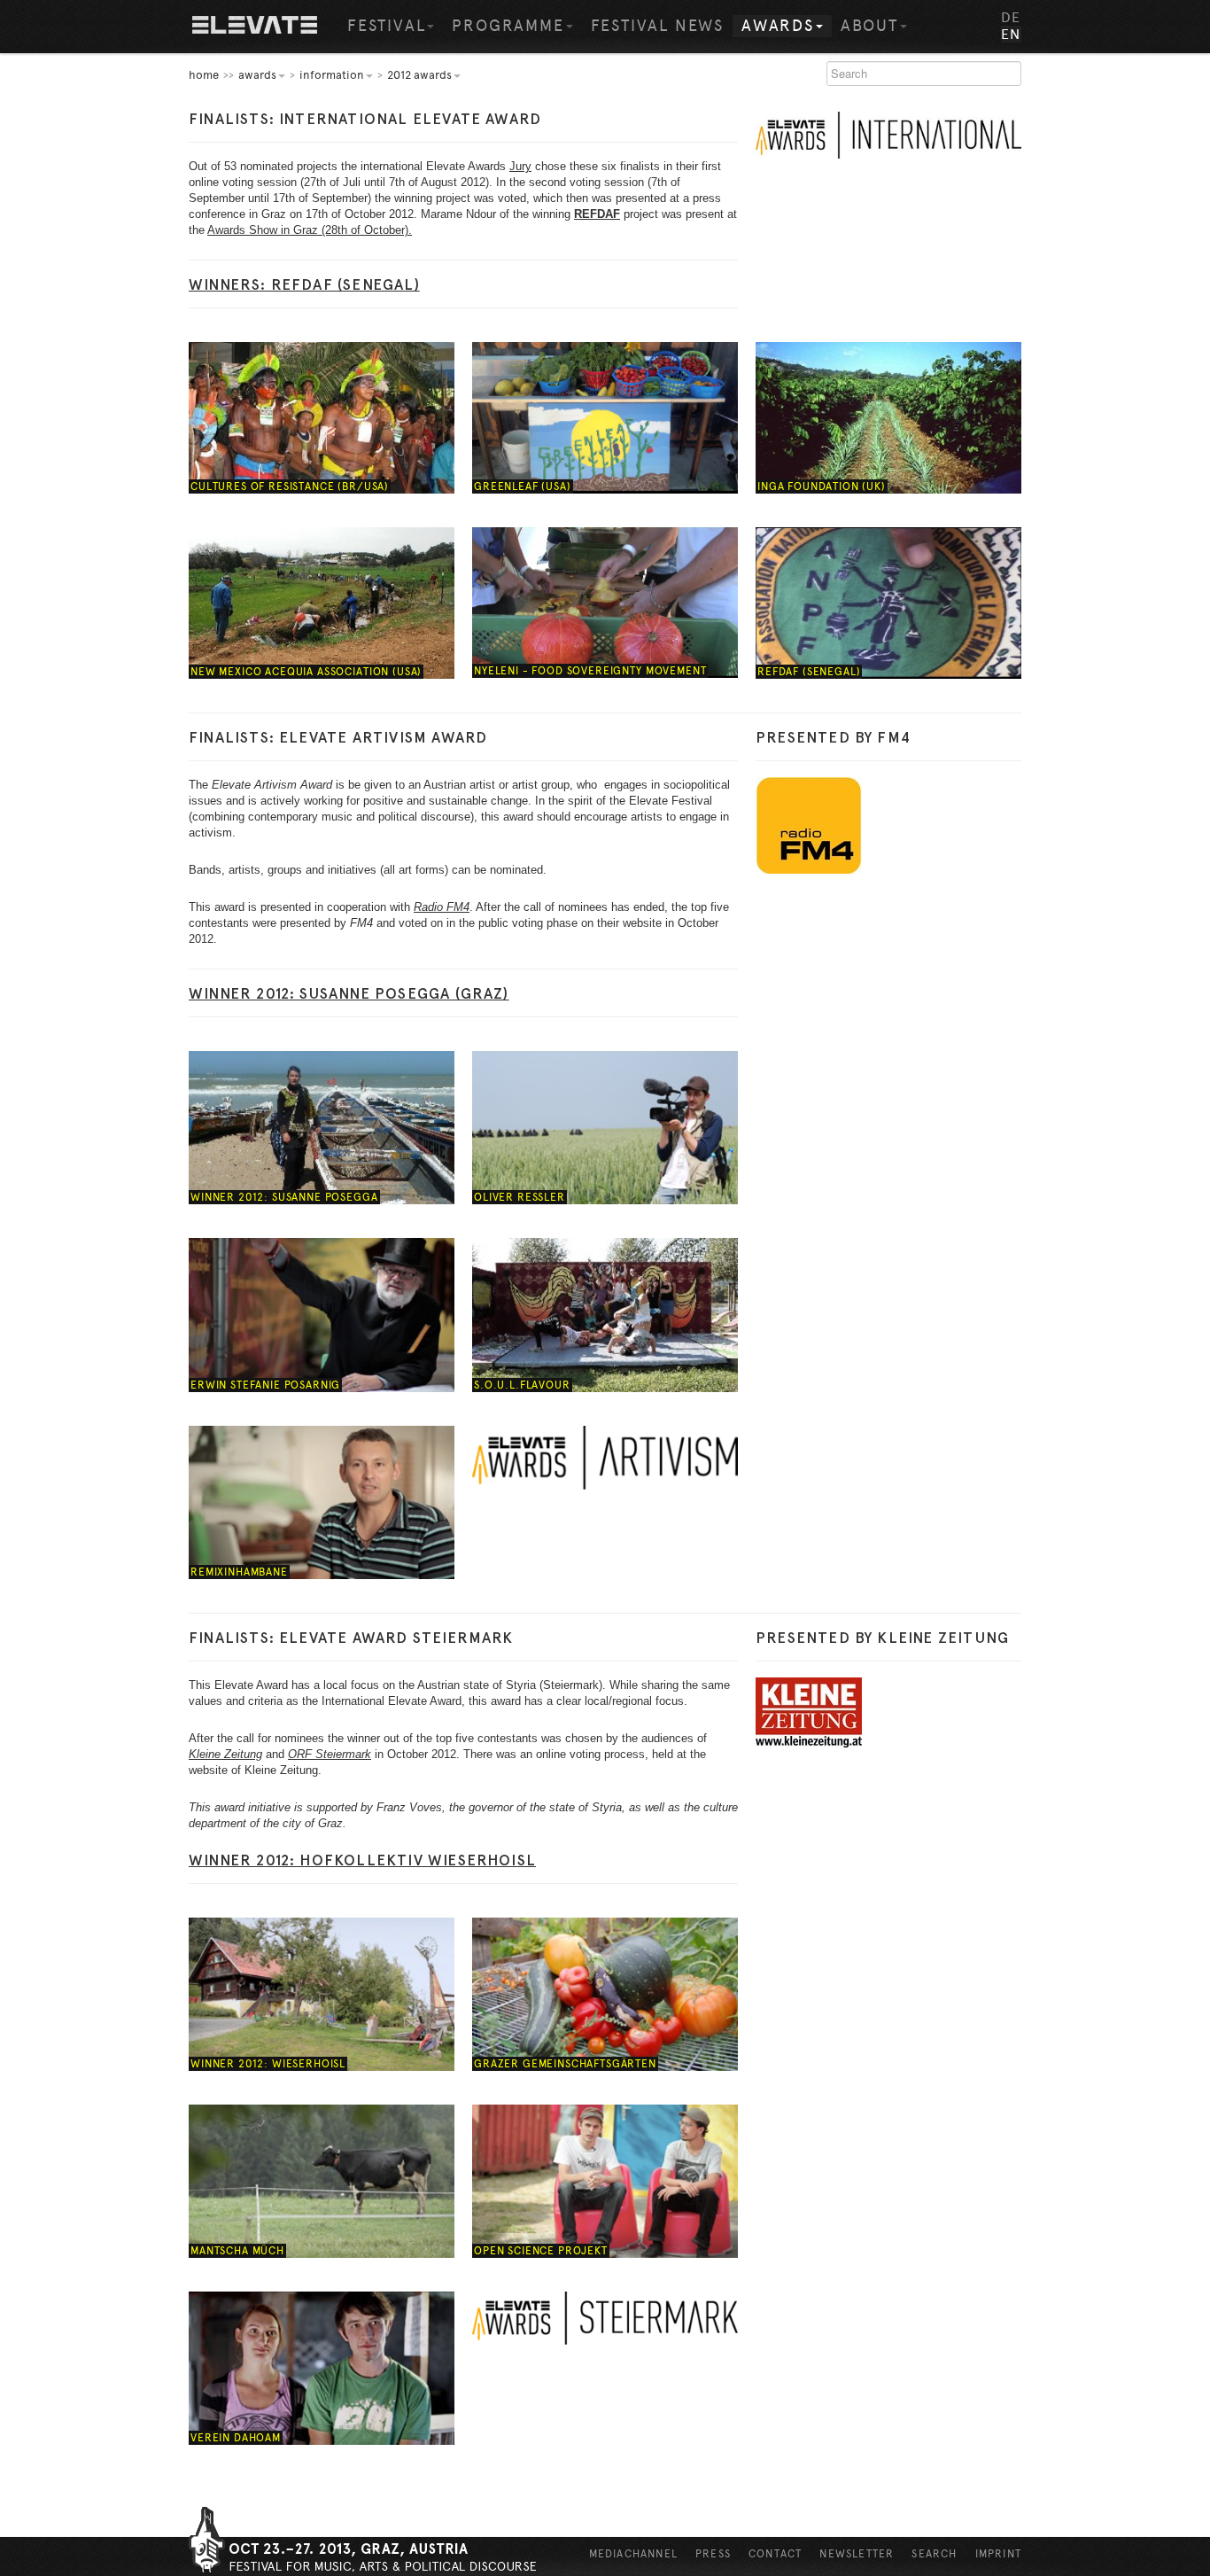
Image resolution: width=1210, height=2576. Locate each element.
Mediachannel (633, 2554)
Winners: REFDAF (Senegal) (304, 284)
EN (1011, 34)
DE (1011, 17)
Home (255, 27)
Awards (778, 26)
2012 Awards (419, 75)
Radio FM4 (442, 907)
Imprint (998, 2554)
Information (332, 75)
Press (713, 2554)
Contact (775, 2554)
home (204, 75)
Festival (386, 26)
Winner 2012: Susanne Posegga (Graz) (349, 993)
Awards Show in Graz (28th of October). (310, 230)
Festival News (657, 26)
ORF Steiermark (330, 1754)
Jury (520, 166)
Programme (508, 26)
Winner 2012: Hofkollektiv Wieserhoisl (362, 1860)
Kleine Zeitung (225, 1754)
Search (934, 2554)
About (869, 26)
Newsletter (857, 2554)
